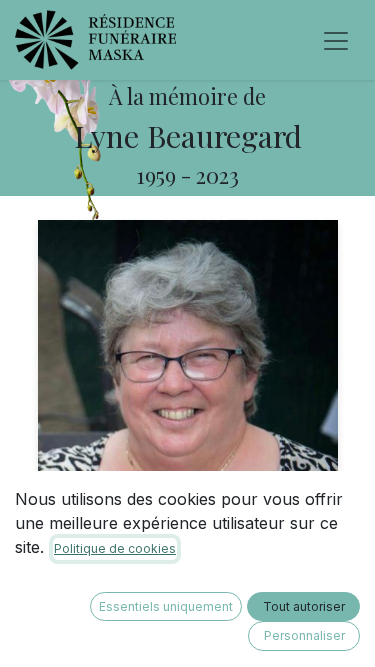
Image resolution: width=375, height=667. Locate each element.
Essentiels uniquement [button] (166, 606)
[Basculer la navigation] (336, 40)
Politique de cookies (115, 548)
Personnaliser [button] (304, 635)
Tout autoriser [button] (304, 606)
